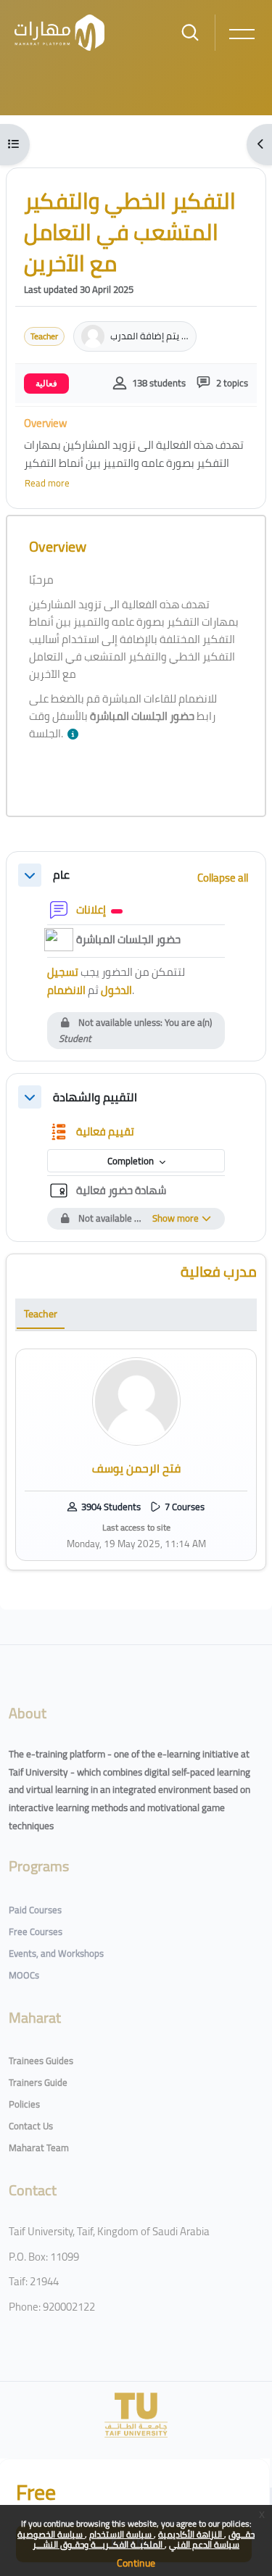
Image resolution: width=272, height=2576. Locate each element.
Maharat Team (39, 2148)
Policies (24, 2104)
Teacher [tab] (41, 1314)
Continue (136, 2563)
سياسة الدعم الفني (204, 2544)
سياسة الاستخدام (121, 2534)
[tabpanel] (136, 1454)
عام (61, 875)
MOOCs (24, 1975)
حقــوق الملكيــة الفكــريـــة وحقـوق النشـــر (144, 2539)
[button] (76, 735)
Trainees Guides (41, 2061)
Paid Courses (35, 1910)
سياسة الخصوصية (51, 2534)
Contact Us (31, 2126)
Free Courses (36, 1931)
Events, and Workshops (56, 1953)
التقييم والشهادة (95, 1097)
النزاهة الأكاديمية (191, 2534)
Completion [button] (132, 1161)
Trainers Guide (38, 2082)
